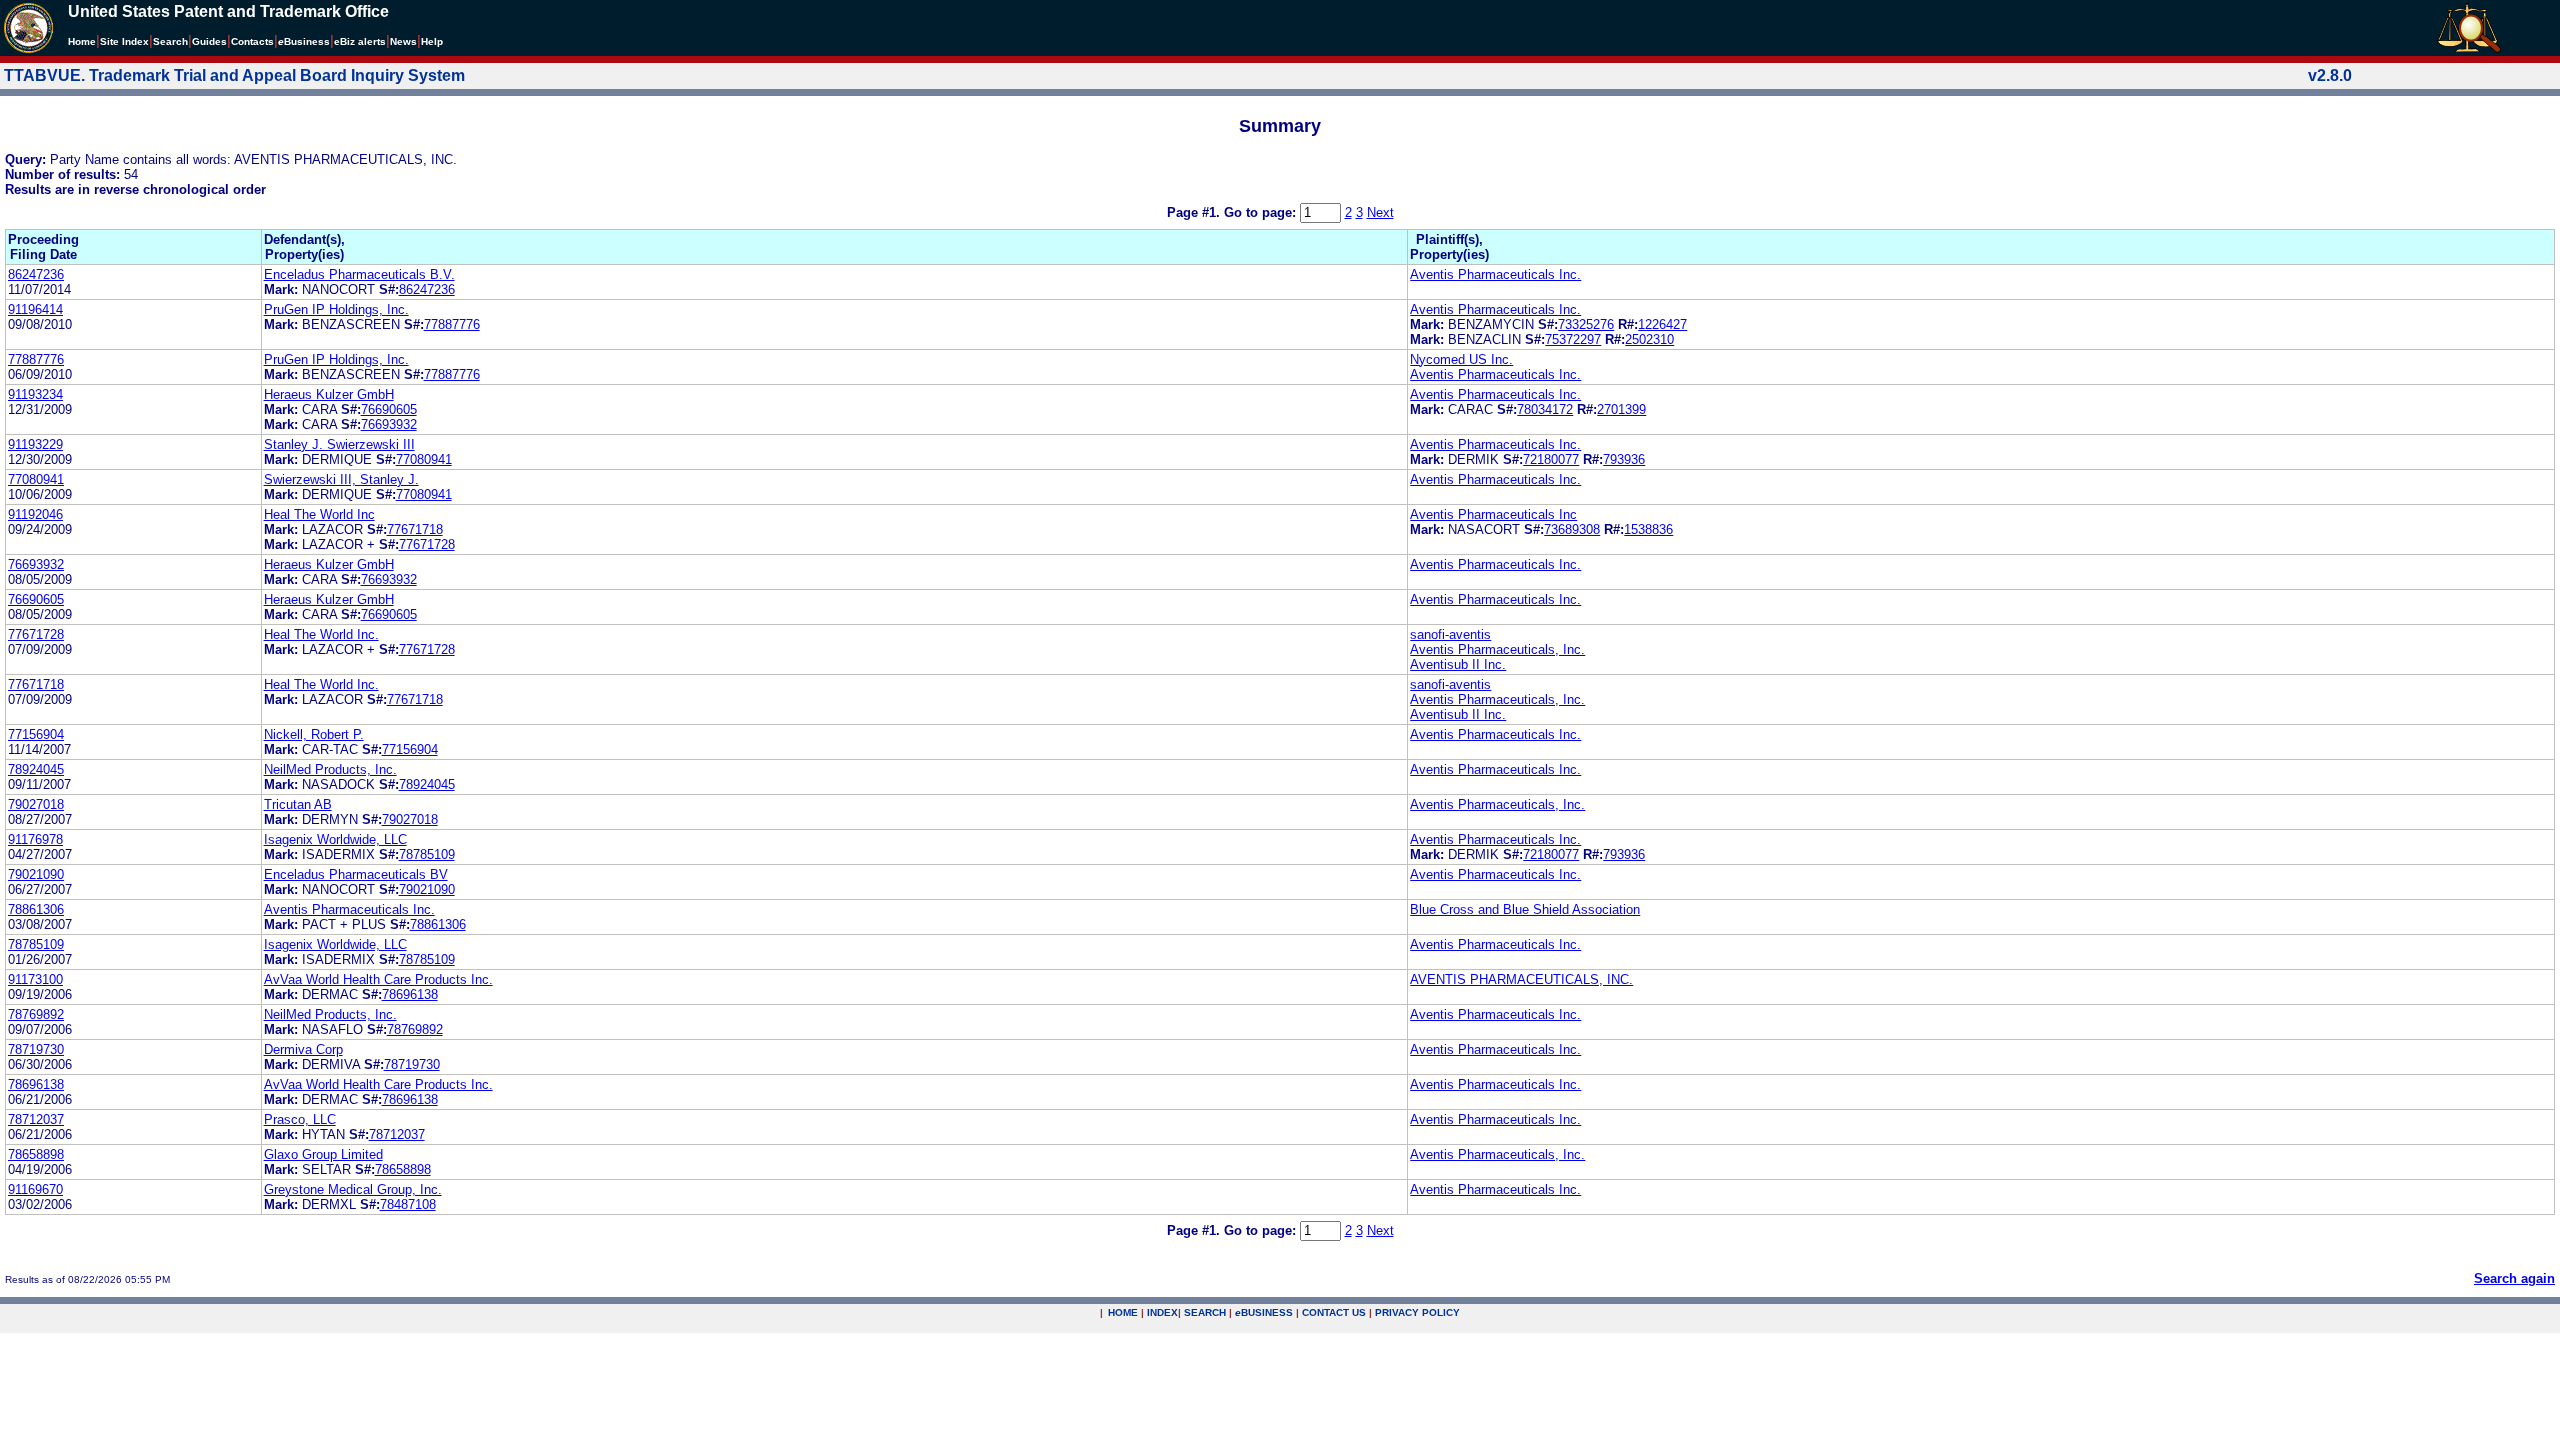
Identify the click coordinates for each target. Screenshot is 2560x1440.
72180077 (1551, 459)
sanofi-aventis (1450, 634)
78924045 (36, 769)
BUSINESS (1264, 1312)
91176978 (35, 839)
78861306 (36, 909)
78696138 (410, 994)
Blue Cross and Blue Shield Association (1525, 909)
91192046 (35, 514)
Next (1380, 212)
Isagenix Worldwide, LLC (335, 839)
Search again (2514, 1278)
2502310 (1649, 339)
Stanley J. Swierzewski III (339, 444)
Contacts (252, 41)
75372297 (1573, 339)
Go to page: (1262, 212)
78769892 (36, 1014)
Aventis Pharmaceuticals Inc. (1495, 274)
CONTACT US (1334, 1312)
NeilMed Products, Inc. (330, 769)
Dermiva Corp (303, 1049)
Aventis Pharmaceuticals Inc (1493, 514)
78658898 (36, 1154)
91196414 (35, 309)
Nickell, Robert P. (314, 734)
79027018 (36, 804)
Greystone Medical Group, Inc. (353, 1189)
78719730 (36, 1049)
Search (170, 41)
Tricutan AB (298, 804)
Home (82, 41)
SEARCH (1205, 1312)
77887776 (452, 324)
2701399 (1621, 409)
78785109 (427, 854)
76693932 (389, 424)
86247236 (36, 274)
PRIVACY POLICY (1417, 1312)
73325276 (1586, 324)
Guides (209, 41)
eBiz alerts (360, 41)
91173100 (35, 979)
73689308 (1572, 529)
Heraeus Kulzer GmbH (329, 394)
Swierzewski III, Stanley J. (341, 479)
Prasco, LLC (300, 1119)
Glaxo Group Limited (323, 1154)
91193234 (35, 394)
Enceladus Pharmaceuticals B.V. (359, 274)
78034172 (1545, 409)
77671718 (415, 529)
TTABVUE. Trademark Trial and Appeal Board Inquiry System (234, 75)
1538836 (1648, 529)
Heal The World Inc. (321, 634)
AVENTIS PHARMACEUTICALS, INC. (1521, 979)
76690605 (389, 409)
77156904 (36, 734)
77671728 (427, 544)
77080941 (424, 459)
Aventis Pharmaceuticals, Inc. (1497, 649)
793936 (1624, 459)
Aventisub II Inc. (1458, 664)
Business (304, 41)
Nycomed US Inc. (1461, 359)
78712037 (36, 1119)
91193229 (35, 444)
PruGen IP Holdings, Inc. (336, 309)
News (403, 41)
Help (432, 41)
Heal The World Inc (319, 514)
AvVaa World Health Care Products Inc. (378, 979)
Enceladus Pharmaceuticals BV (356, 874)
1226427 (1662, 324)
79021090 (36, 874)
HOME (1123, 1312)
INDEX (1162, 1312)
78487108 (408, 1204)
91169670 (35, 1189)
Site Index (124, 41)
